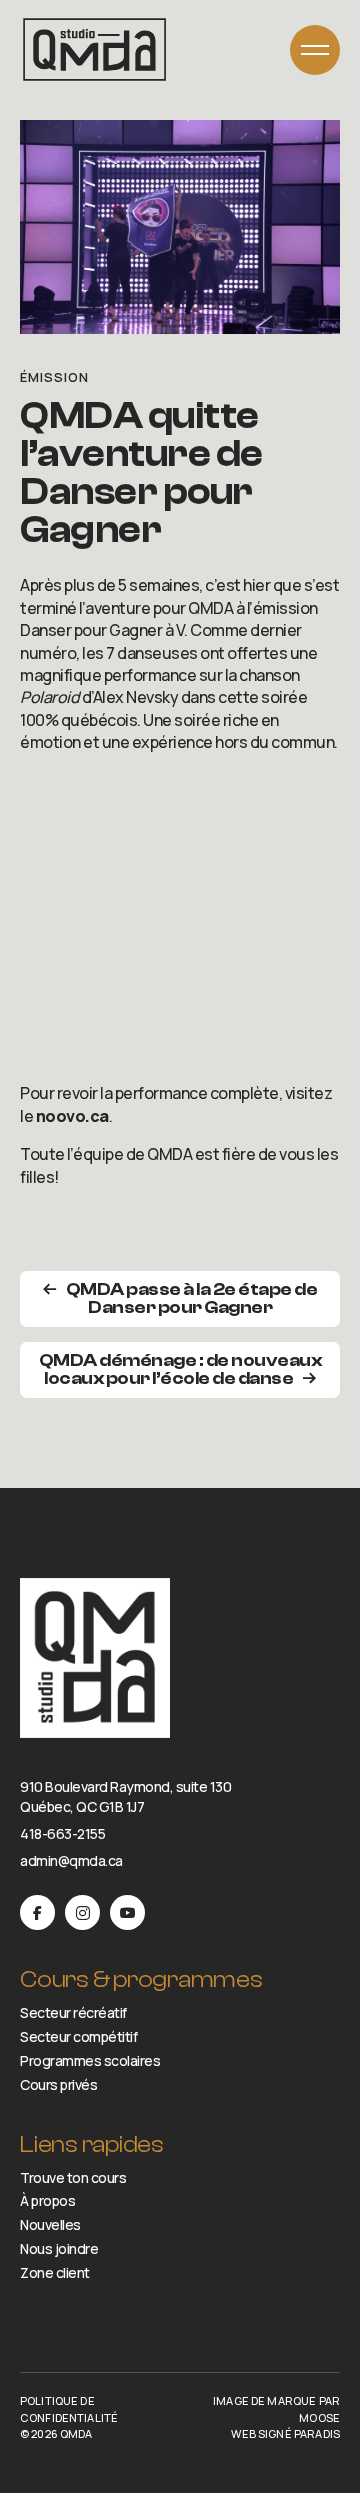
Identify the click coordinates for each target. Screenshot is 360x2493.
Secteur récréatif (73, 2013)
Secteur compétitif (78, 2037)
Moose (319, 2417)
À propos (47, 2201)
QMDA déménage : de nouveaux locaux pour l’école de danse (180, 1369)
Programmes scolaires (90, 2061)
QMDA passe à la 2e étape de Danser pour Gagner (192, 1298)
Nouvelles (50, 2225)
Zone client (55, 2273)
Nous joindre (59, 2249)
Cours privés (58, 2085)
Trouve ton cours (73, 2177)
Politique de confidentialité (69, 2409)
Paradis (317, 2433)
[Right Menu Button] (315, 50)
